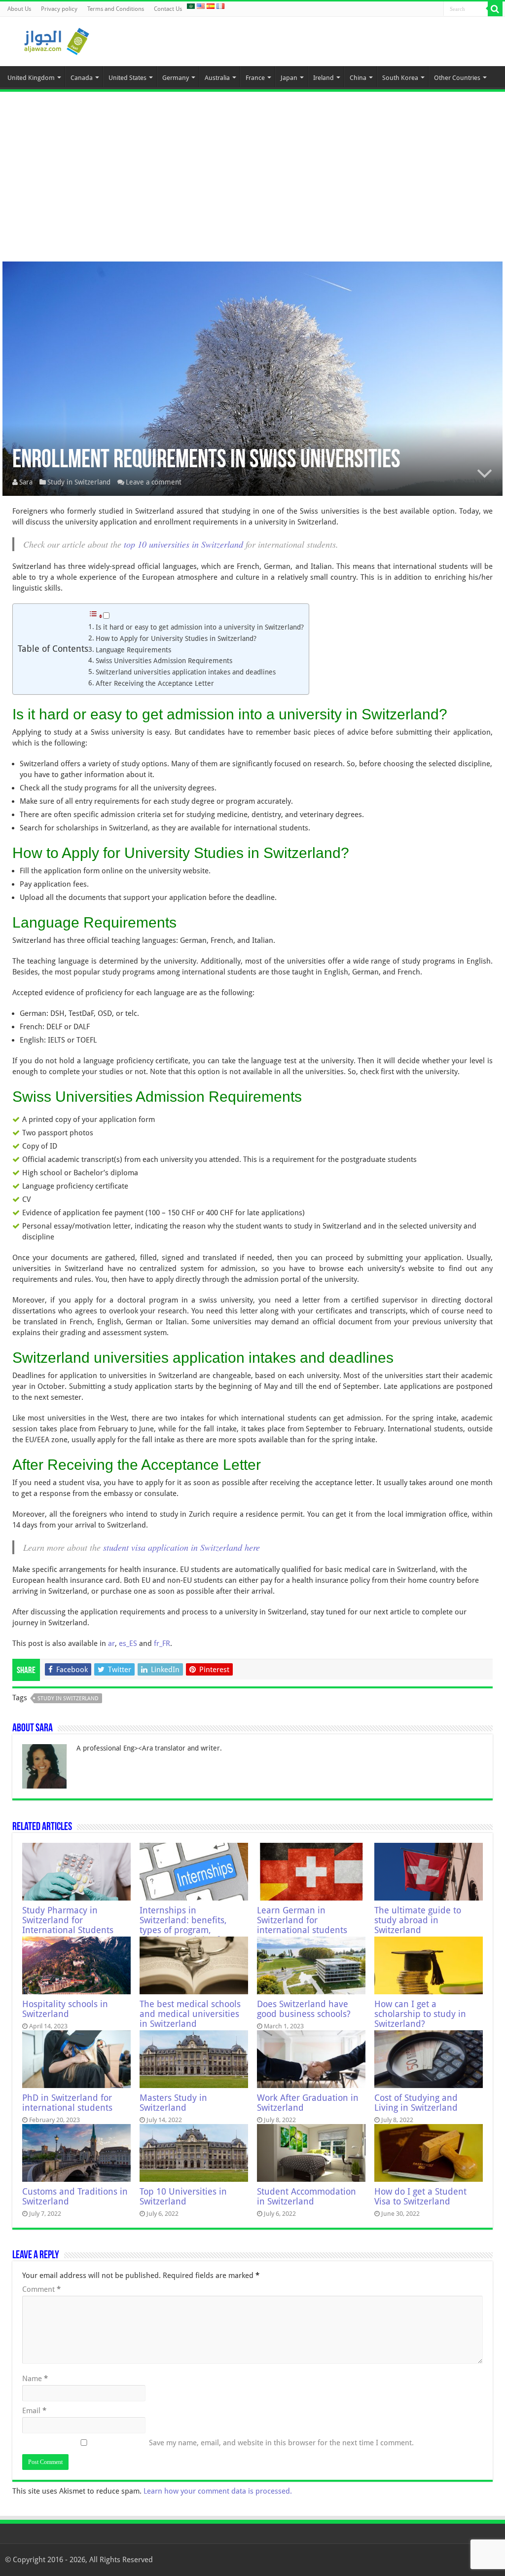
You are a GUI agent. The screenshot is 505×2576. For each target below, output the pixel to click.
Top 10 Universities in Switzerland (183, 2197)
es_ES (128, 1643)
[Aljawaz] (57, 39)
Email (34, 2411)
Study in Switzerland (79, 482)
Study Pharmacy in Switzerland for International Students (68, 1920)
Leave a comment (154, 482)
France (255, 78)
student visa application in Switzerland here (181, 1547)
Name (35, 2379)
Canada (82, 78)
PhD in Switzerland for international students (67, 2103)
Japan (289, 78)
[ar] (191, 6)
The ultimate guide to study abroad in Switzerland (418, 1920)
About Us (19, 9)
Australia (217, 78)
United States (127, 78)
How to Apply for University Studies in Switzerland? (176, 638)
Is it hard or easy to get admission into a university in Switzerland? (200, 627)
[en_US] (201, 6)
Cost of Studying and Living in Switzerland (416, 2103)
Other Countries (457, 78)
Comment (41, 2289)
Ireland (324, 78)
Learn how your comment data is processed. (218, 2491)
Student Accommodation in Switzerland (307, 2197)
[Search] (495, 9)
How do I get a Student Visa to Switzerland (420, 2197)
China (358, 78)
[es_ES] (211, 6)
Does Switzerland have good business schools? (304, 2009)
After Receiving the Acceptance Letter (155, 683)
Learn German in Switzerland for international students (302, 1920)
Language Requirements (133, 650)
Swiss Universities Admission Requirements (164, 661)
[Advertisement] (252, 173)
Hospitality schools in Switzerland (65, 2009)
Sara (26, 482)
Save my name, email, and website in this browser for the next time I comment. (281, 2443)
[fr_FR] (220, 6)
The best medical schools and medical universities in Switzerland (190, 2014)
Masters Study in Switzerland (173, 2103)
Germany (176, 78)
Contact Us (168, 9)
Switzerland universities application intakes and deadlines (186, 672)
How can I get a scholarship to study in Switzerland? (420, 2014)
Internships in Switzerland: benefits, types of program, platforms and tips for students (184, 1930)
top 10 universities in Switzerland (183, 544)
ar (111, 1643)
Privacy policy (59, 9)
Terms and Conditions (116, 9)
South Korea (400, 78)
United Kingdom (31, 78)
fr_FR (162, 1643)
